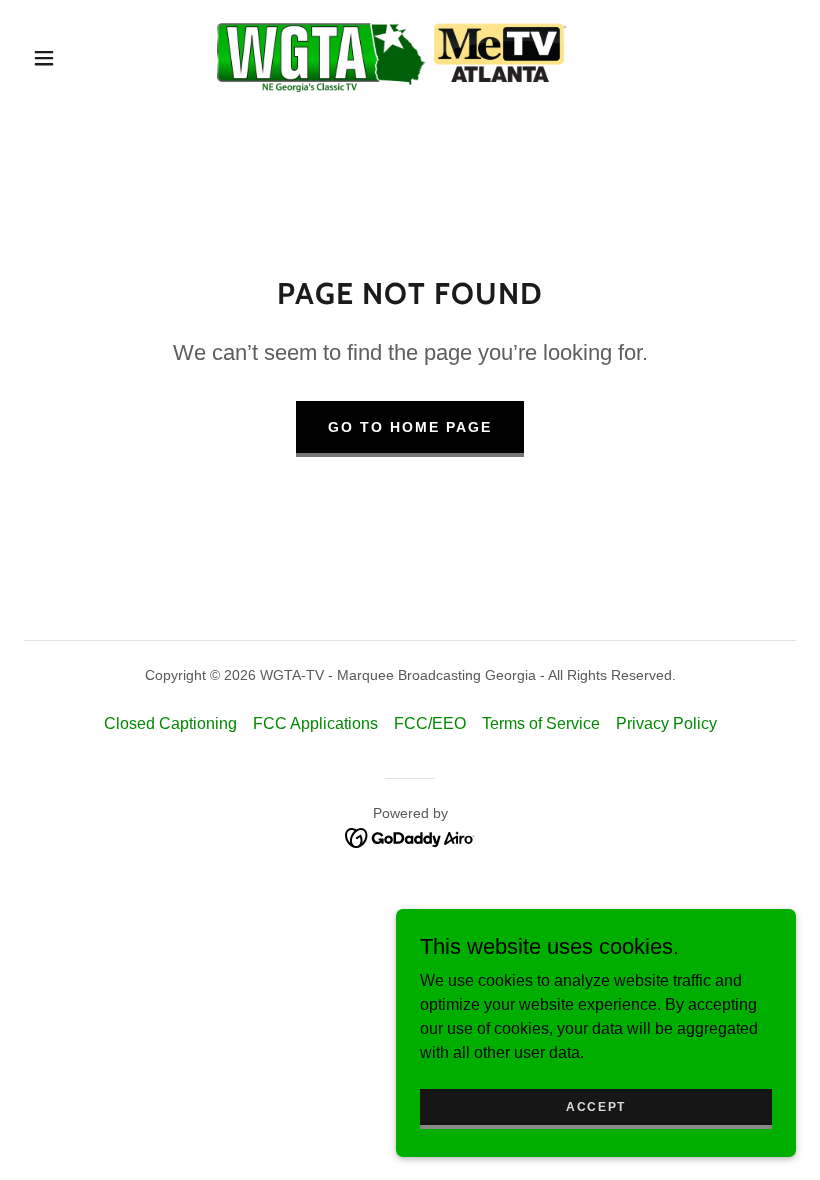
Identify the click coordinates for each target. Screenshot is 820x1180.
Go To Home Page (410, 427)
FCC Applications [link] (315, 723)
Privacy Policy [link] (666, 723)
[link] (391, 56)
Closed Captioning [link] (170, 723)
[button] (44, 58)
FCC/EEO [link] (430, 723)
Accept (596, 1106)
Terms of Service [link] (541, 723)
